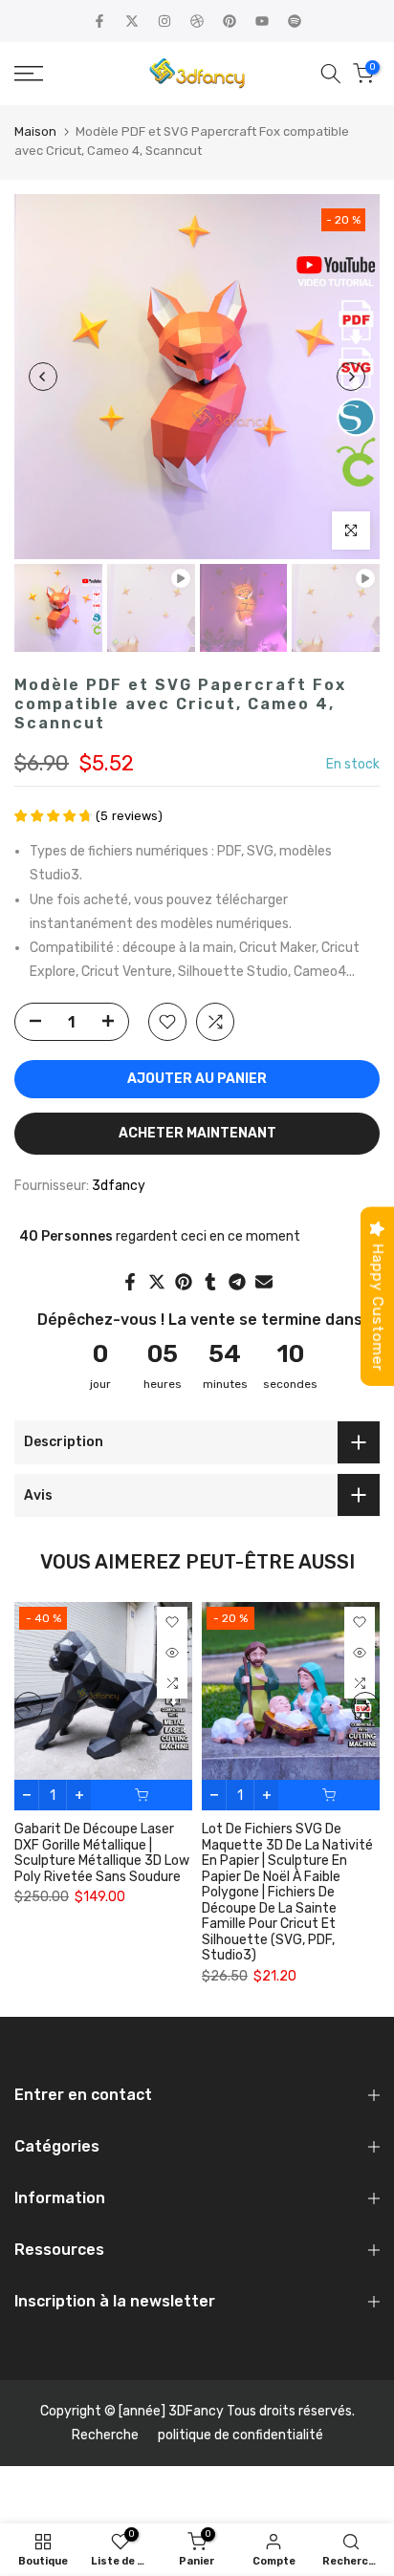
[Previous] (43, 377)
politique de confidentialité (241, 2435)
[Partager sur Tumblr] (210, 1282)
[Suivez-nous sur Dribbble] (197, 21)
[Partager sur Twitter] (157, 1282)
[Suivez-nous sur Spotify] (295, 21)
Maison (35, 131)
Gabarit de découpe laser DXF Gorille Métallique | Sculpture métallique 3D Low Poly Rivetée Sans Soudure (102, 1853)
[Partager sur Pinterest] (184, 1282)
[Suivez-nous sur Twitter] (132, 21)
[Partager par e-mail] (264, 1282)
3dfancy (119, 1186)
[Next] (351, 377)
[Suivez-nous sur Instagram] (164, 21)
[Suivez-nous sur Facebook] (99, 21)
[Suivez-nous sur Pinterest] (230, 21)
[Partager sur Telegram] (237, 1282)
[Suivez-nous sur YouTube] (262, 21)
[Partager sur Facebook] (130, 1282)
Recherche (105, 2435)
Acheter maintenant (197, 1133)
